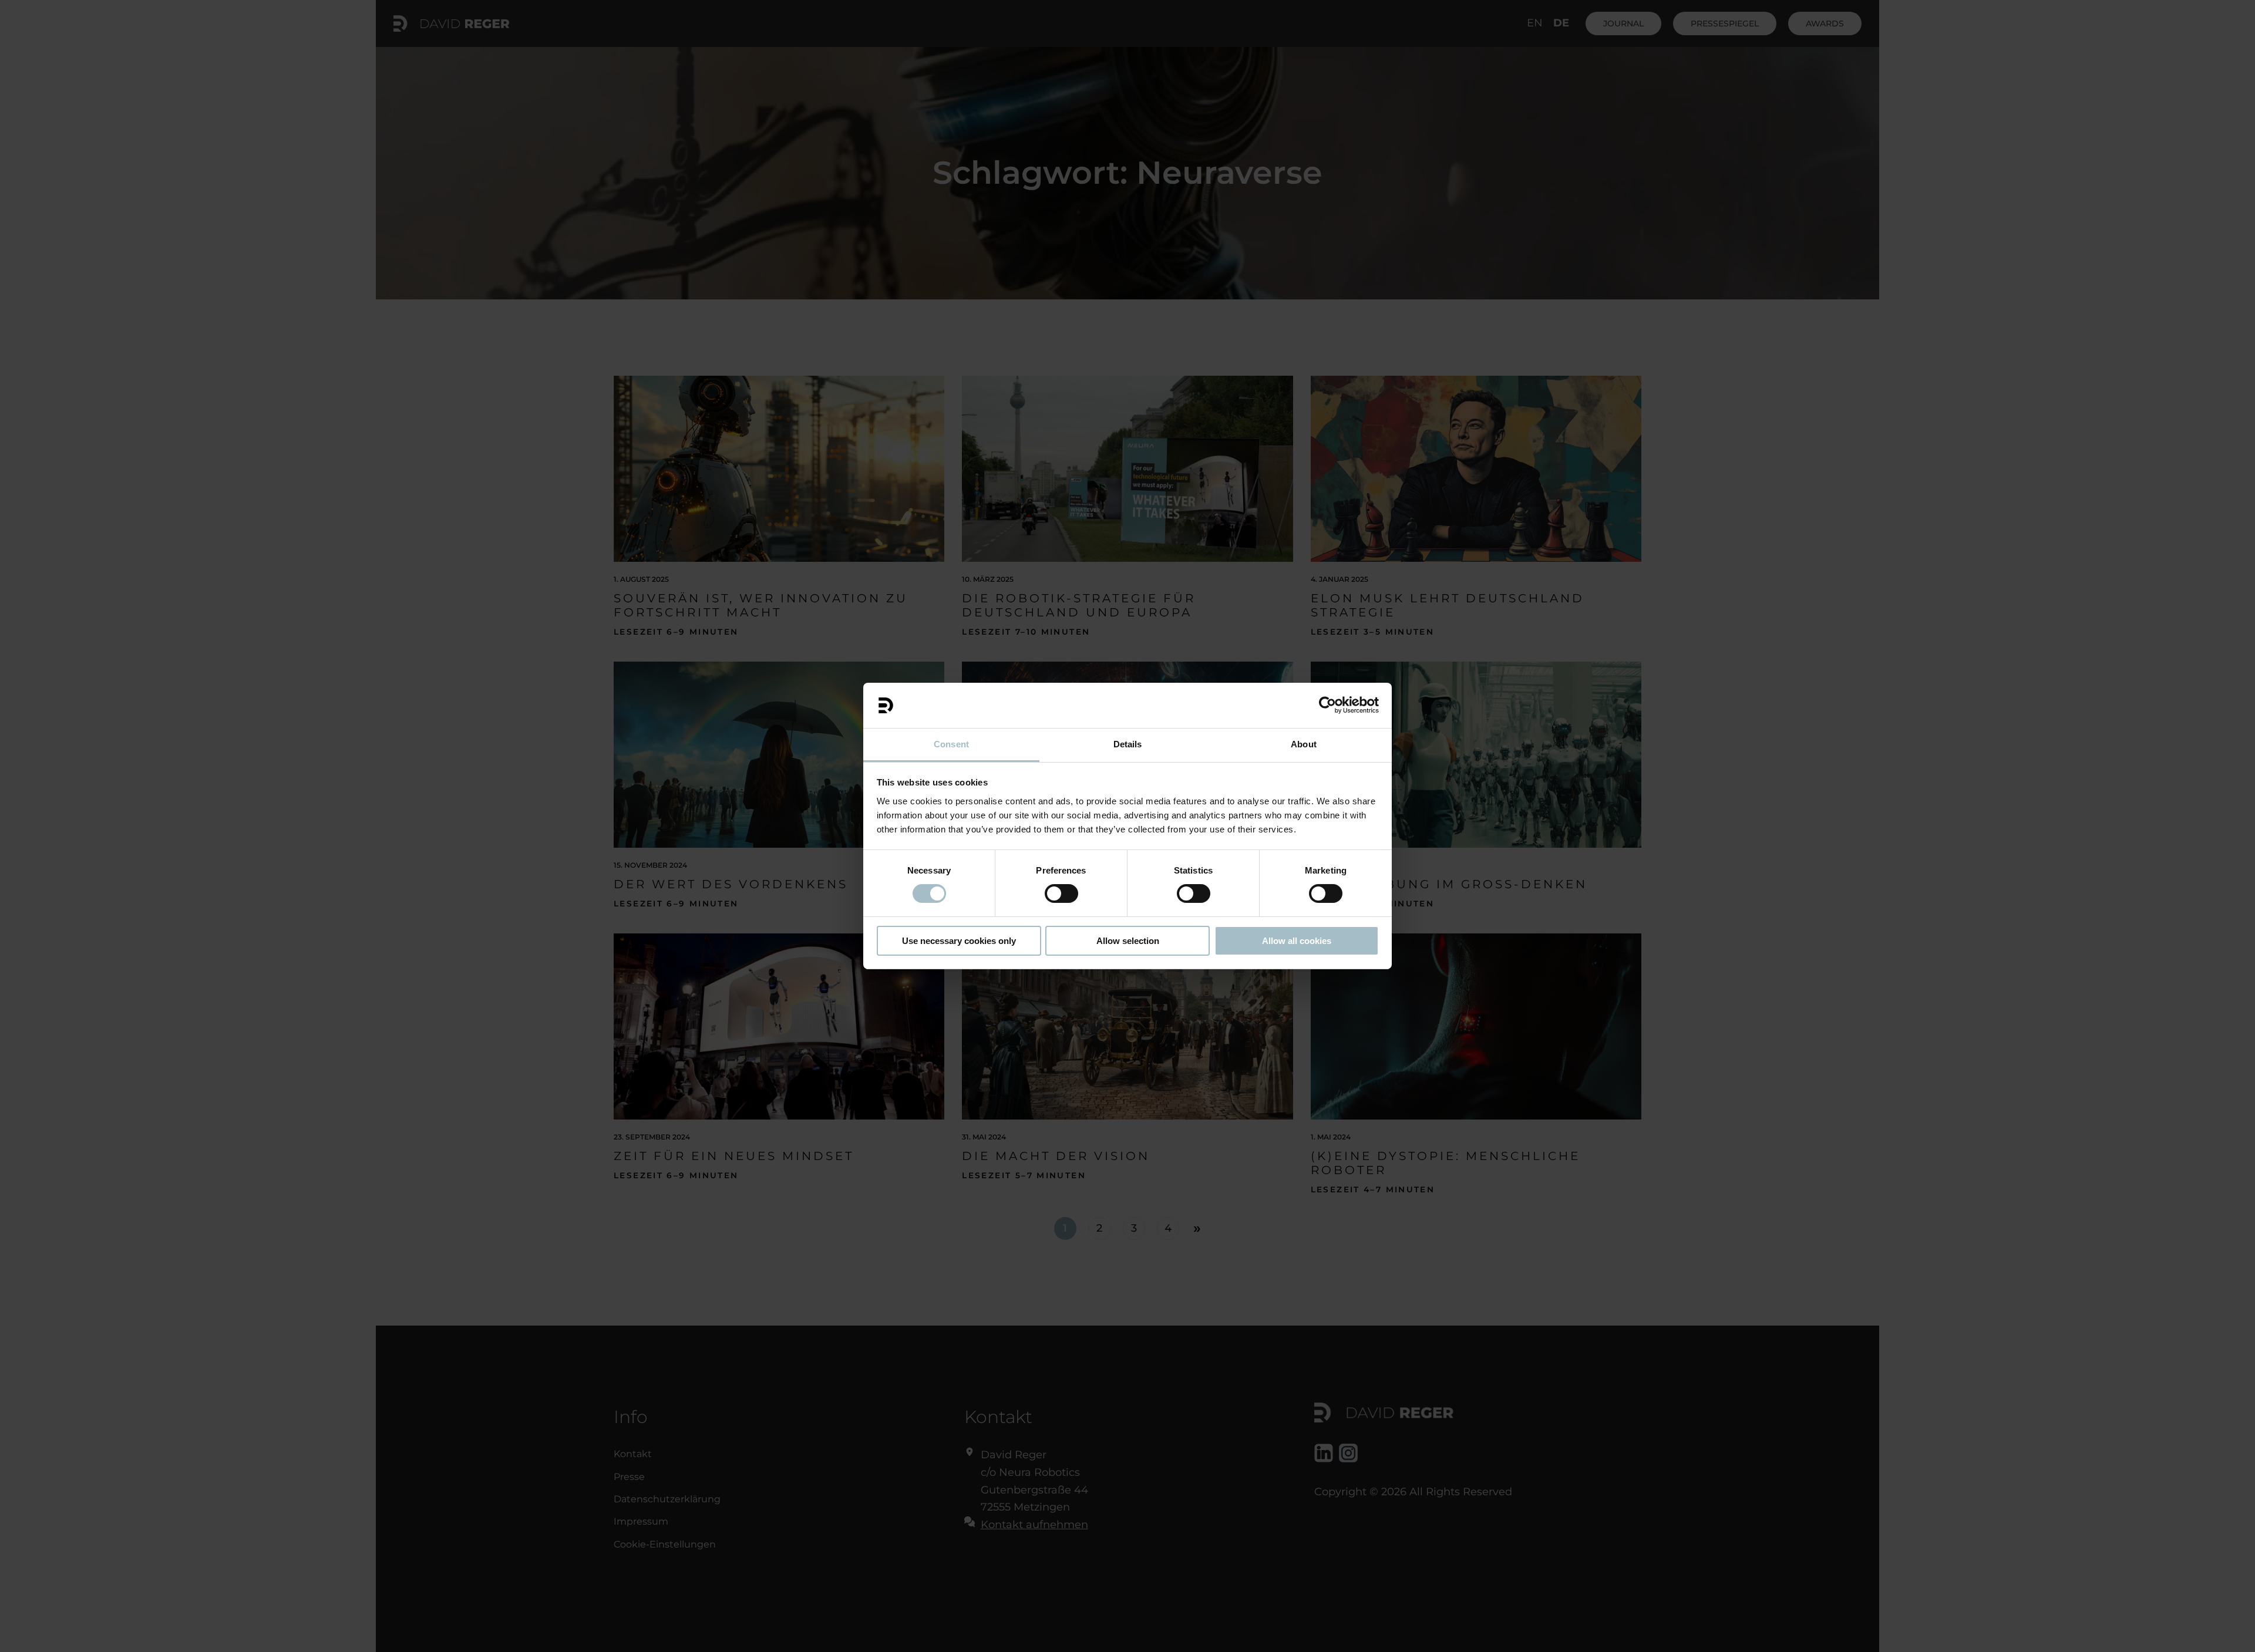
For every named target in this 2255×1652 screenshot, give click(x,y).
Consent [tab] (951, 744)
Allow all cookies (1297, 941)
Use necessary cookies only (959, 941)
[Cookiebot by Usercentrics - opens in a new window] (1327, 705)
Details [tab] (1128, 744)
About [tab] (1304, 744)
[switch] (1061, 894)
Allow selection (1128, 941)
